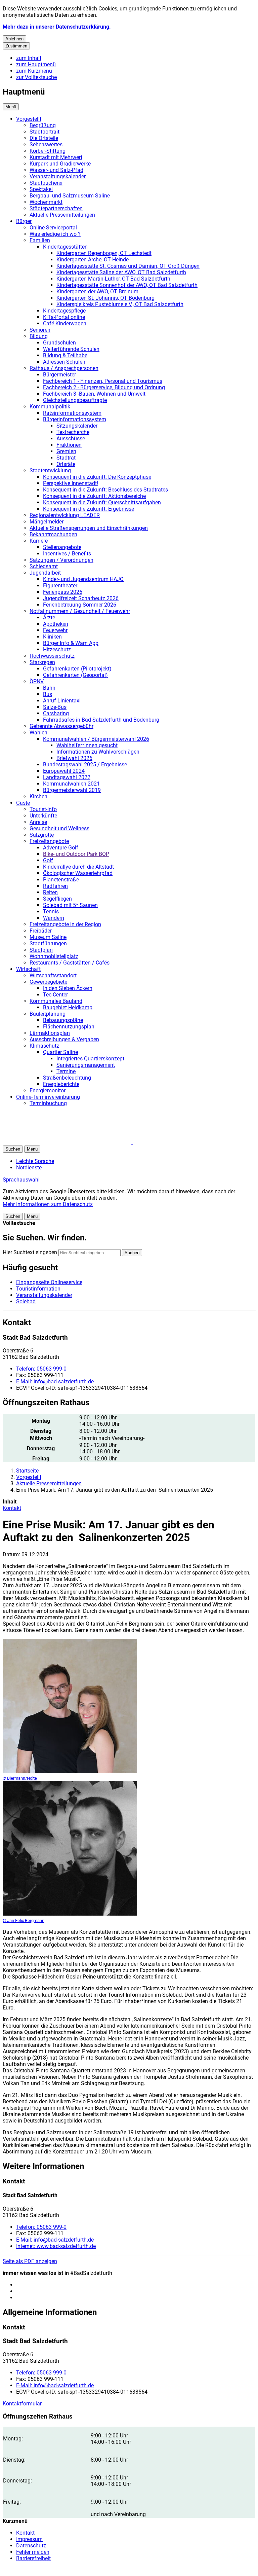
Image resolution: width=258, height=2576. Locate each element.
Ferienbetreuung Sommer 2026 (80, 605)
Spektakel (41, 189)
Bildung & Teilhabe (65, 355)
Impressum (29, 2539)
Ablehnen (14, 39)
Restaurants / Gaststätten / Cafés (70, 963)
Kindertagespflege (64, 311)
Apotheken (56, 624)
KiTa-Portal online (64, 317)
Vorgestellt (29, 119)
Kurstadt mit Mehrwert (56, 157)
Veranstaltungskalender (58, 176)
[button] (70, 1710)
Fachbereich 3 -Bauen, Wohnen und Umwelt (94, 394)
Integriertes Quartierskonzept (90, 1059)
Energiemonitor (48, 1091)
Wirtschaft (28, 969)
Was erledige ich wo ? (55, 234)
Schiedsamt (44, 566)
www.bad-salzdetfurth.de (56, 2246)
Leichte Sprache (35, 1161)
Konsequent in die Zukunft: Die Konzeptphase (97, 477)
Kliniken (52, 637)
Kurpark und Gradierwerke (60, 164)
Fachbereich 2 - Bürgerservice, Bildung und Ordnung (104, 387)
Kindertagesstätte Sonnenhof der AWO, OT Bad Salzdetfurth (127, 285)
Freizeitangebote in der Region (65, 924)
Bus (48, 694)
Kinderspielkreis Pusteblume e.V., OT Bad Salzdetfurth (120, 304)
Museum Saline (48, 937)
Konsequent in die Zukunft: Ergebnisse (89, 509)
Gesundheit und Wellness (59, 828)
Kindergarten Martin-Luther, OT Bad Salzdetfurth (113, 279)
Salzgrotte (42, 835)
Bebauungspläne (63, 1020)
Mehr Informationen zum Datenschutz (48, 1204)
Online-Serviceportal (53, 228)
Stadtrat (66, 458)
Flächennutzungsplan (69, 1027)
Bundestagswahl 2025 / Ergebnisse (85, 765)
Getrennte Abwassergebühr (61, 726)
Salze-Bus (55, 707)
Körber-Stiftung (48, 151)
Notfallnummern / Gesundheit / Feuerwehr (80, 611)
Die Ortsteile (44, 138)
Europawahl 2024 (64, 771)
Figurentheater (60, 586)
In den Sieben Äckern (68, 988)
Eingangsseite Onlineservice (49, 1282)
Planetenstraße (61, 880)
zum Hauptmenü (36, 64)
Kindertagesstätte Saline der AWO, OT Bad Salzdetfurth (121, 272)
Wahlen (38, 733)
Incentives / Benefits (67, 554)
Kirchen (38, 796)
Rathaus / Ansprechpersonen (64, 368)
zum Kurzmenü (34, 71)
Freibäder (41, 931)
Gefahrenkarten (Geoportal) (75, 675)
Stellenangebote (62, 547)
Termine (66, 1071)
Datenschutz (31, 2546)
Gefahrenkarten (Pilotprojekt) (77, 669)
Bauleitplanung (48, 1014)
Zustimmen (16, 46)
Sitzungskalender (77, 426)
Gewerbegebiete (48, 982)
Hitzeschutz (57, 649)
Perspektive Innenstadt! (71, 483)
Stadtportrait (45, 132)
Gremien (66, 451)
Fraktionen (69, 445)
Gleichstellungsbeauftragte (75, 400)
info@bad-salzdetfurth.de (55, 1382)
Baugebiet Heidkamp (68, 1007)
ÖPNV (37, 681)
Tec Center (55, 995)
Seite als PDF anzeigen (30, 2261)
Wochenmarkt (46, 202)
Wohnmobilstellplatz (54, 956)
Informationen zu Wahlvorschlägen (98, 752)
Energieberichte (61, 1084)
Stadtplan (41, 950)
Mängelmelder (47, 522)
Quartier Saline (60, 1052)
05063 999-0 (41, 1369)
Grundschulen (59, 343)
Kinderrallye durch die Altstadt (78, 867)
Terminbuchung (48, 1103)
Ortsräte (66, 464)
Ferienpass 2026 (63, 592)
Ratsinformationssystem (72, 413)
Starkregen (42, 662)
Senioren (40, 330)
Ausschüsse (71, 439)
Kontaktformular (22, 2404)
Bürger (24, 221)
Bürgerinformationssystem (75, 419)
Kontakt (12, 1508)
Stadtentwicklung (50, 470)
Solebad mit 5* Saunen (70, 905)
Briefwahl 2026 (74, 758)
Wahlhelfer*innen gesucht (87, 745)
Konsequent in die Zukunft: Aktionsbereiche (94, 496)
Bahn (49, 688)
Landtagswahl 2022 (67, 777)
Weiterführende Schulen (71, 349)
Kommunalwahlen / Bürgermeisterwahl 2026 (96, 739)
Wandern (54, 918)
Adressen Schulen (64, 362)
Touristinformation (38, 1289)
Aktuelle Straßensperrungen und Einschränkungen (89, 528)
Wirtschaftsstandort (53, 975)
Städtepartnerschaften (56, 208)
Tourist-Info (43, 809)
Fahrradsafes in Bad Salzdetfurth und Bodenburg (101, 720)
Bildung (39, 336)
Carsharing (56, 713)
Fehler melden (33, 2552)
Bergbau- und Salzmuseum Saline (70, 196)
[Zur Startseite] (83, 1142)
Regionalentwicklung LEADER (65, 515)
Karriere (39, 541)
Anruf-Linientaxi (62, 701)
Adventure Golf (61, 848)
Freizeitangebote (49, 841)
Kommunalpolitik (50, 407)
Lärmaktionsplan (50, 1033)
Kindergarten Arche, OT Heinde (93, 260)
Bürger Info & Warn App (71, 643)
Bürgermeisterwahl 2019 (72, 790)
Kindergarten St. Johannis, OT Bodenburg (105, 298)
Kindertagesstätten (65, 247)
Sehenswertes (46, 144)
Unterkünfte (43, 816)
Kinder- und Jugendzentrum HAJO (83, 579)
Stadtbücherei (46, 183)
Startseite (27, 1471)
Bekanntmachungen (53, 534)
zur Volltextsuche (36, 77)
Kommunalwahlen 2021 (71, 784)
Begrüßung (43, 125)
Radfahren (55, 886)
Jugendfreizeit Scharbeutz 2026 (81, 598)
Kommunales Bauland (56, 1001)
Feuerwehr (55, 630)
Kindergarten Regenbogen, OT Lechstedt (104, 253)
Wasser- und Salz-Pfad (56, 170)
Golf (48, 860)
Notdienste (29, 1168)
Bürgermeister (59, 375)
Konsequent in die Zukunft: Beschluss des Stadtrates (105, 490)
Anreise (38, 822)
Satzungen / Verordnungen (61, 560)
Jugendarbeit (45, 573)
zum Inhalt (29, 58)
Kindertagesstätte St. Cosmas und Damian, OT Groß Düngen (128, 266)
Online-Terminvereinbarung (48, 1097)
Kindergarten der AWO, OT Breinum (97, 292)
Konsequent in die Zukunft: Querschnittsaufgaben (102, 502)
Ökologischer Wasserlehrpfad (78, 873)
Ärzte (49, 618)
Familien (40, 240)
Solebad (26, 1301)
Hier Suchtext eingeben (30, 1252)
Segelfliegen (57, 899)
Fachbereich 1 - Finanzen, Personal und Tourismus (103, 381)
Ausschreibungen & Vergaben (64, 1039)
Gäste (23, 803)
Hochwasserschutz (52, 656)
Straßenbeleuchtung (67, 1078)
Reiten (50, 892)
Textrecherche (73, 432)
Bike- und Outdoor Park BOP (76, 854)
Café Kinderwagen (65, 323)
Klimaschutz (44, 1046)
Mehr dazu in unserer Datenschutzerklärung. (57, 27)
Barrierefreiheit (33, 2558)
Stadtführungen (48, 944)
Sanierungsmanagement (86, 1065)
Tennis (51, 912)
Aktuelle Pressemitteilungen (62, 215)
